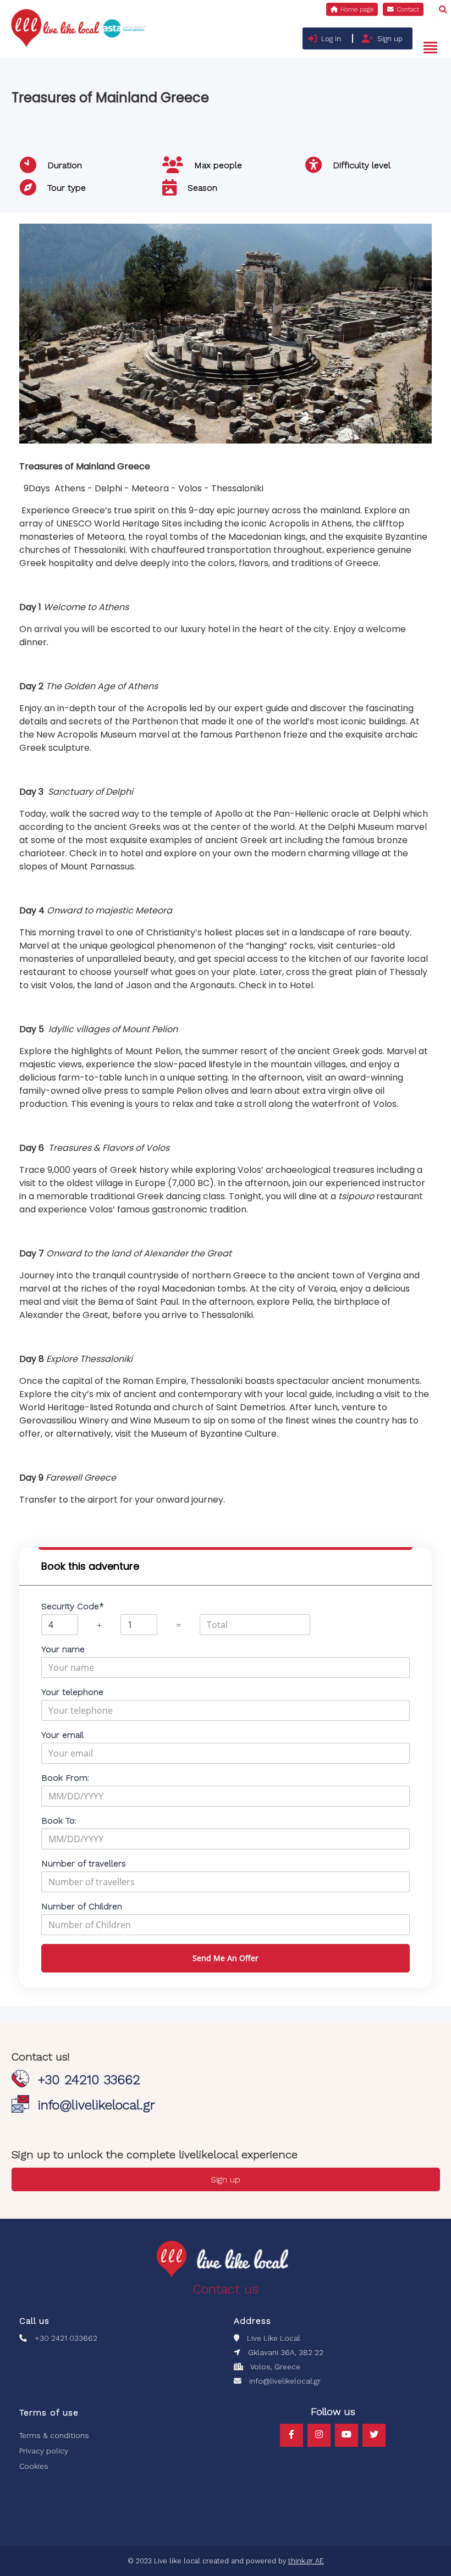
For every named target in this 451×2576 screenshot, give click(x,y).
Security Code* (73, 1606)
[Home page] (352, 9)
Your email (62, 1735)
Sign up (390, 39)
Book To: (59, 1821)
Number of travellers (84, 1863)
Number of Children (82, 1906)
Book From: (65, 1778)
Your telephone (72, 1692)
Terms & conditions (54, 2435)
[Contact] (403, 9)
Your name (63, 1649)
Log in (331, 39)
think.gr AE (306, 2561)
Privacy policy (44, 2451)
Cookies (34, 2466)
